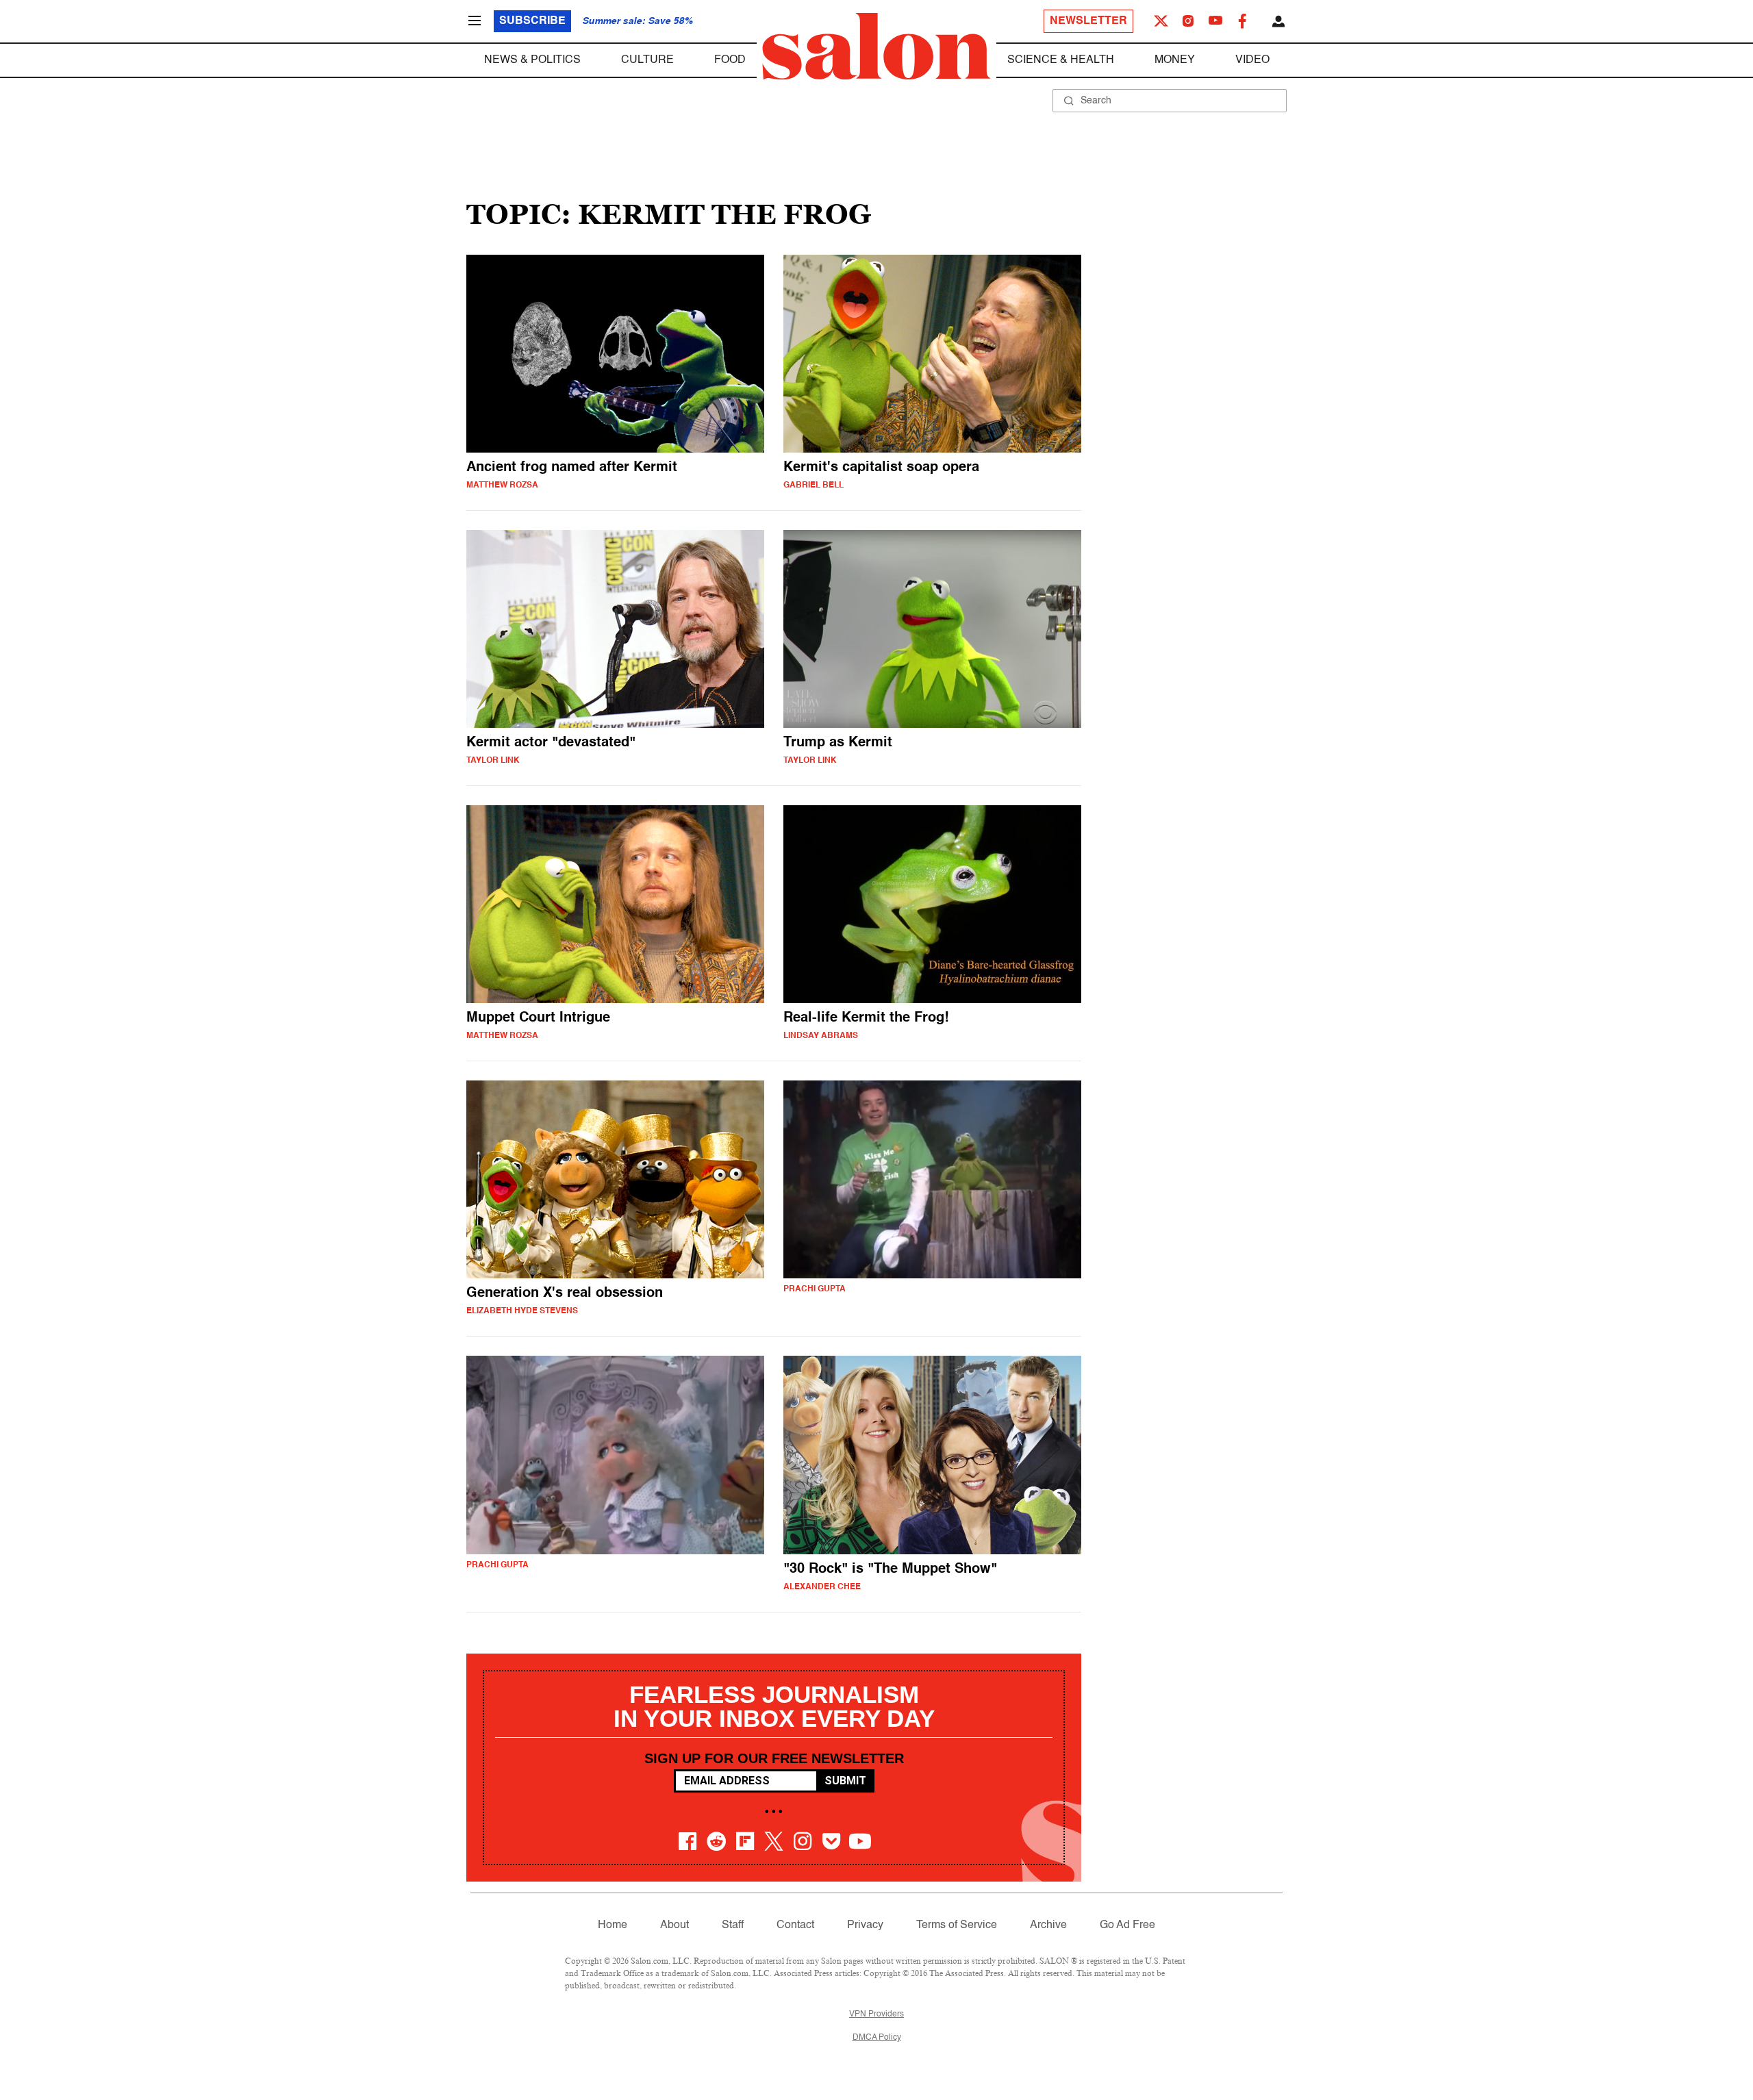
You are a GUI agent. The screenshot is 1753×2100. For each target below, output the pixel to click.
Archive (1048, 1925)
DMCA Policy (877, 2038)
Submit (845, 1781)
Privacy (865, 1925)
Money (1175, 60)
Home (613, 1925)
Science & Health (1061, 60)
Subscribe (532, 21)
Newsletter (1088, 21)
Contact (795, 1925)
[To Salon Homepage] (876, 47)
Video (1252, 60)
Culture (647, 60)
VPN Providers (876, 2014)
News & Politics (532, 60)
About (674, 1925)
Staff (733, 1925)
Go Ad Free (1127, 1925)
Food (730, 60)
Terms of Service (957, 1925)
